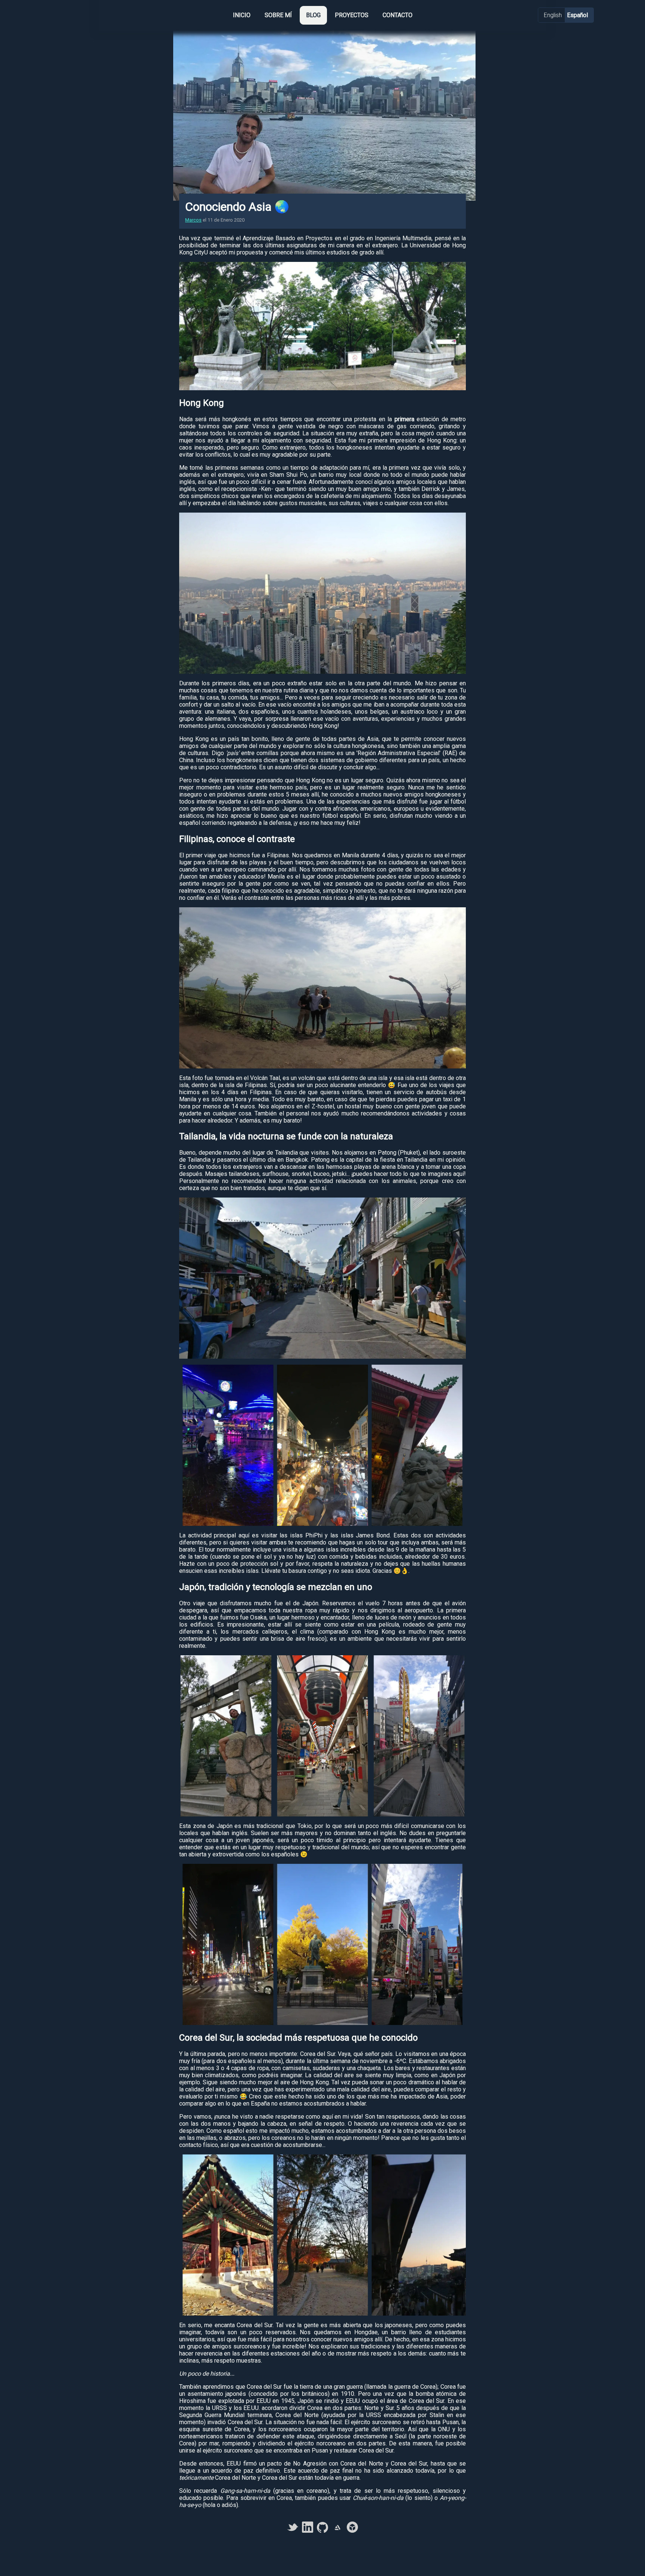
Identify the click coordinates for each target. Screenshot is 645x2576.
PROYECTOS (352, 15)
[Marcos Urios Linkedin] (308, 2531)
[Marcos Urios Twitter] (293, 2531)
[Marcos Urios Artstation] (337, 2531)
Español (577, 15)
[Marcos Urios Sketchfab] (352, 2531)
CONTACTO (398, 15)
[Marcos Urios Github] (322, 2531)
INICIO (242, 15)
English (554, 15)
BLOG (313, 15)
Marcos (193, 220)
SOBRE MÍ (278, 15)
